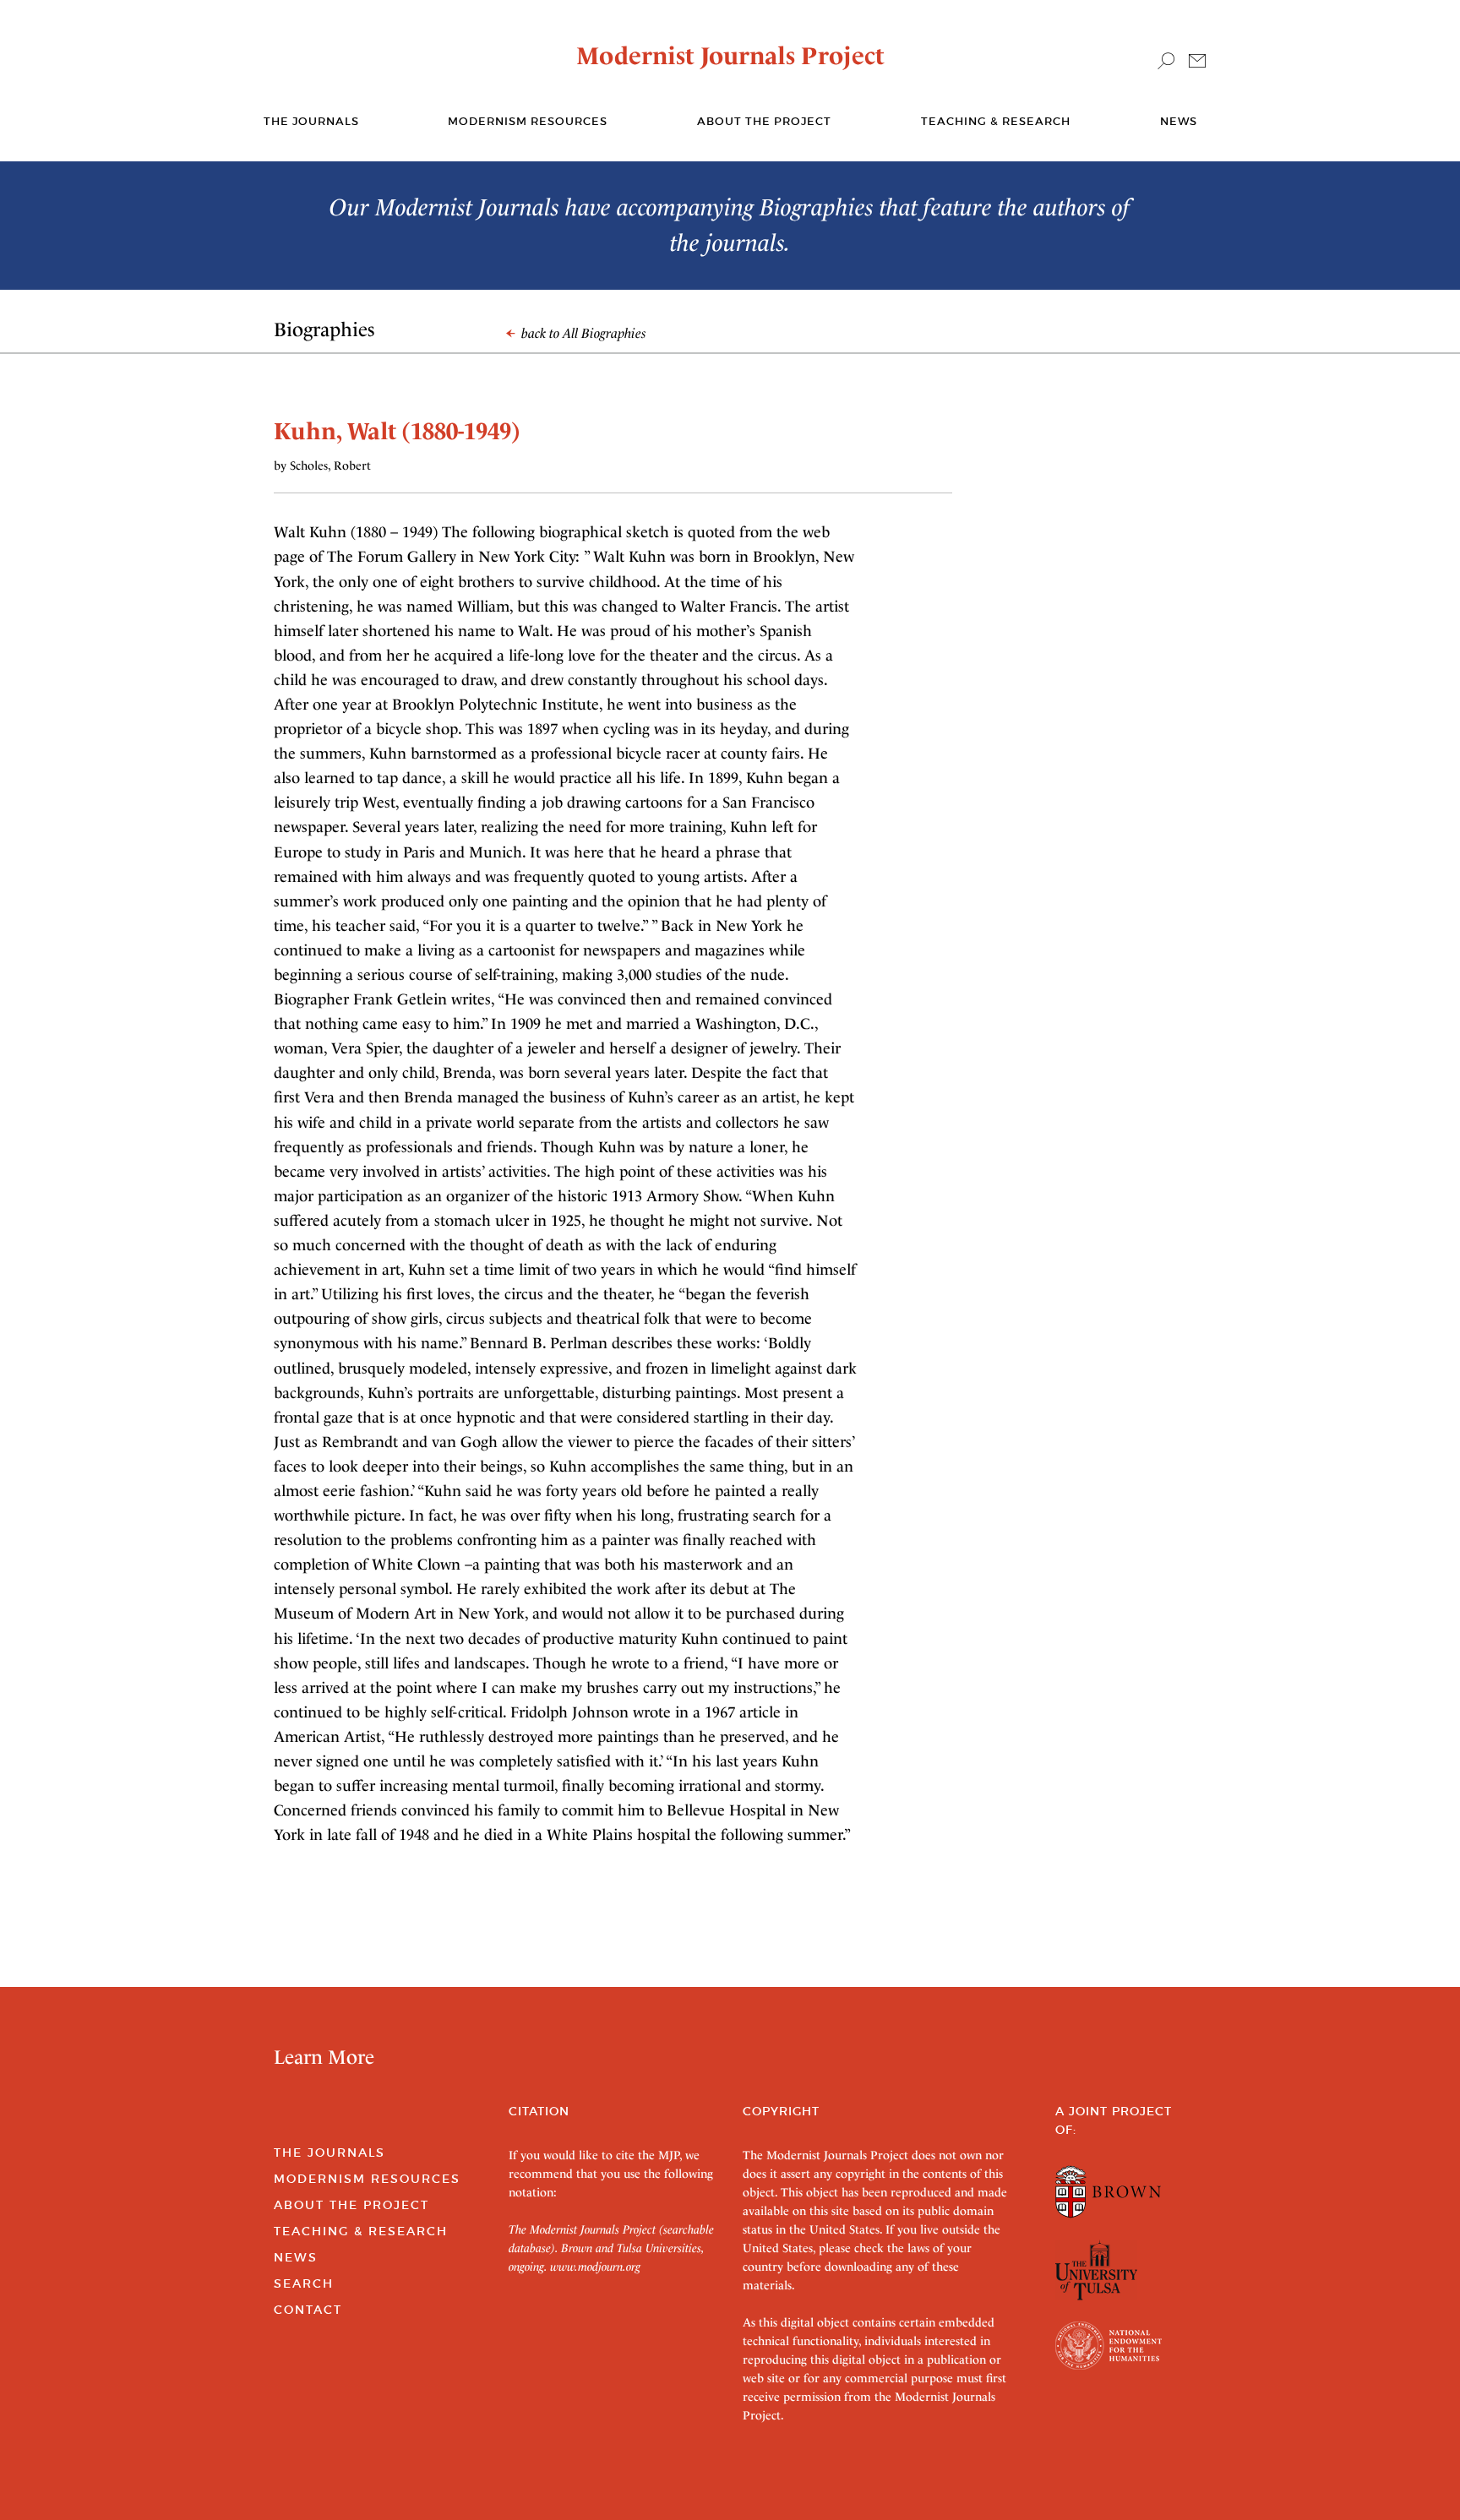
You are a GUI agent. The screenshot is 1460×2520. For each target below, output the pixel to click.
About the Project (764, 121)
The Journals (330, 2153)
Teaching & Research (996, 121)
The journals (311, 121)
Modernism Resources (528, 121)
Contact (308, 2310)
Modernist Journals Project (730, 56)
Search (304, 2283)
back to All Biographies (582, 333)
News (1179, 121)
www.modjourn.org (595, 2267)
